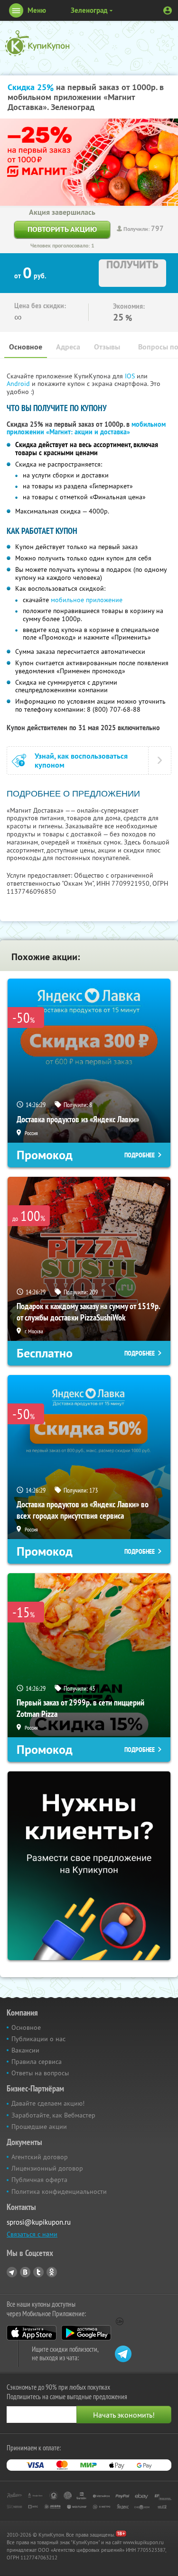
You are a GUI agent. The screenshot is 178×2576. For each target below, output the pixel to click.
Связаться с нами (32, 2234)
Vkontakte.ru (25, 2272)
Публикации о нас (38, 2039)
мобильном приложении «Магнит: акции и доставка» (86, 428)
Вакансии (25, 2050)
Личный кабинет (168, 10)
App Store (32, 2333)
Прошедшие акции (39, 2127)
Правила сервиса (37, 2062)
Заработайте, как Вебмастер (53, 2115)
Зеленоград (89, 10)
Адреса (68, 347)
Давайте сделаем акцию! (48, 2103)
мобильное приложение (87, 600)
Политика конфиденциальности (59, 2191)
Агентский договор (40, 2157)
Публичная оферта (39, 2180)
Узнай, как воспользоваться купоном (81, 761)
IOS (131, 376)
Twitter (38, 2272)
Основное (26, 347)
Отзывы (107, 347)
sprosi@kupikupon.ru (39, 2222)
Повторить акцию (62, 229)
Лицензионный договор (47, 2168)
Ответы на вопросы (40, 2073)
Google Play (86, 2333)
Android (19, 384)
